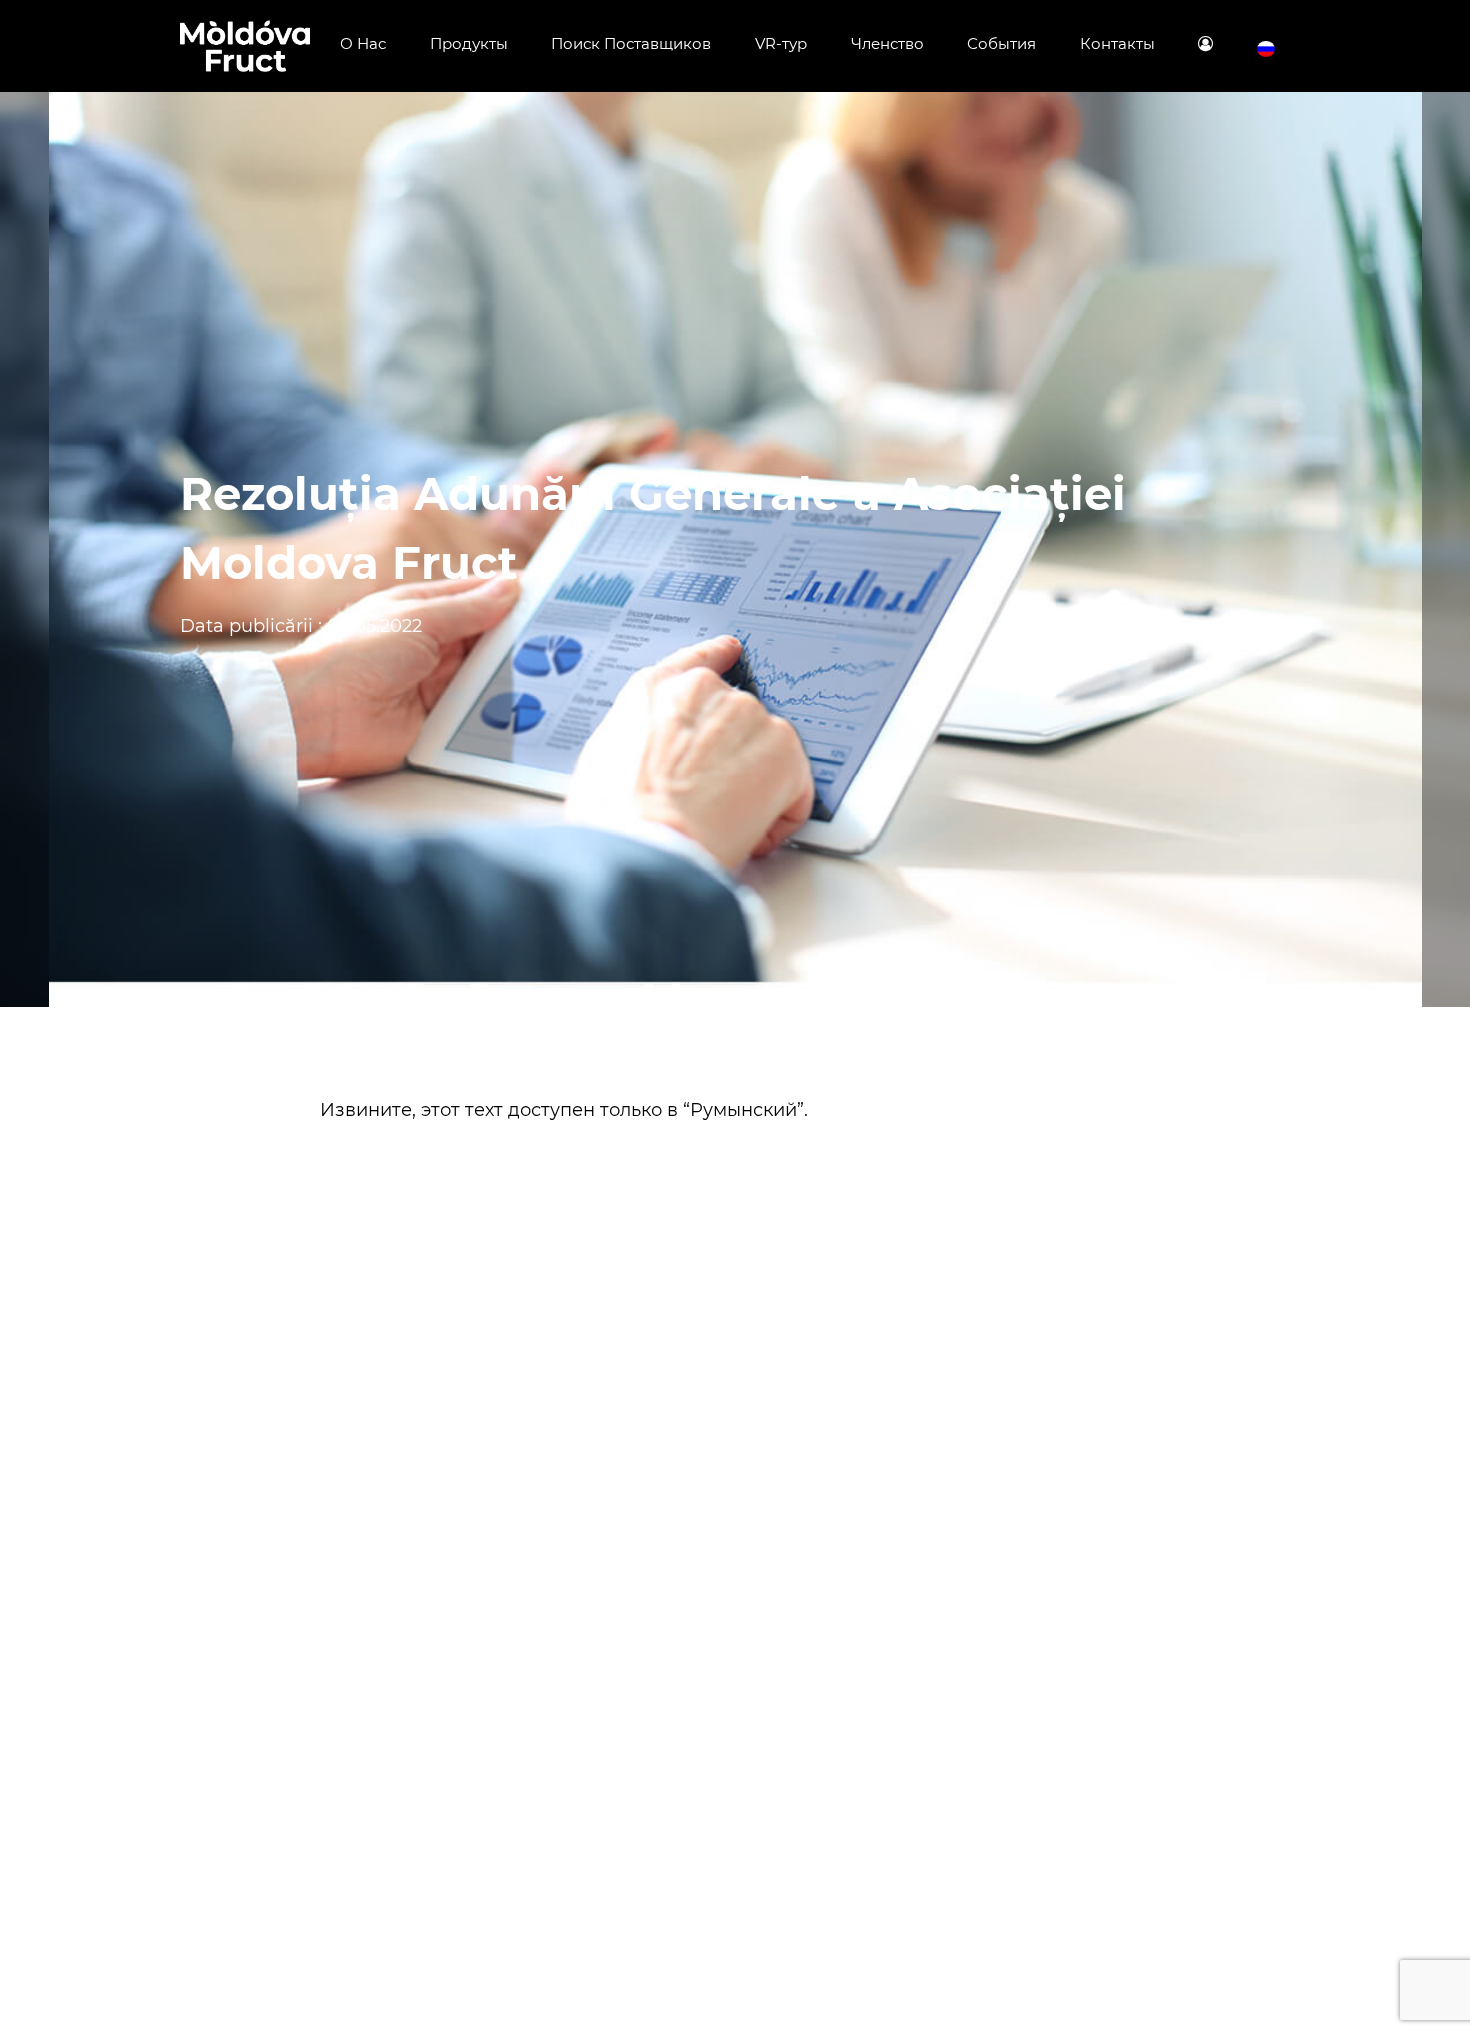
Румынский (743, 1110)
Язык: (1266, 49)
